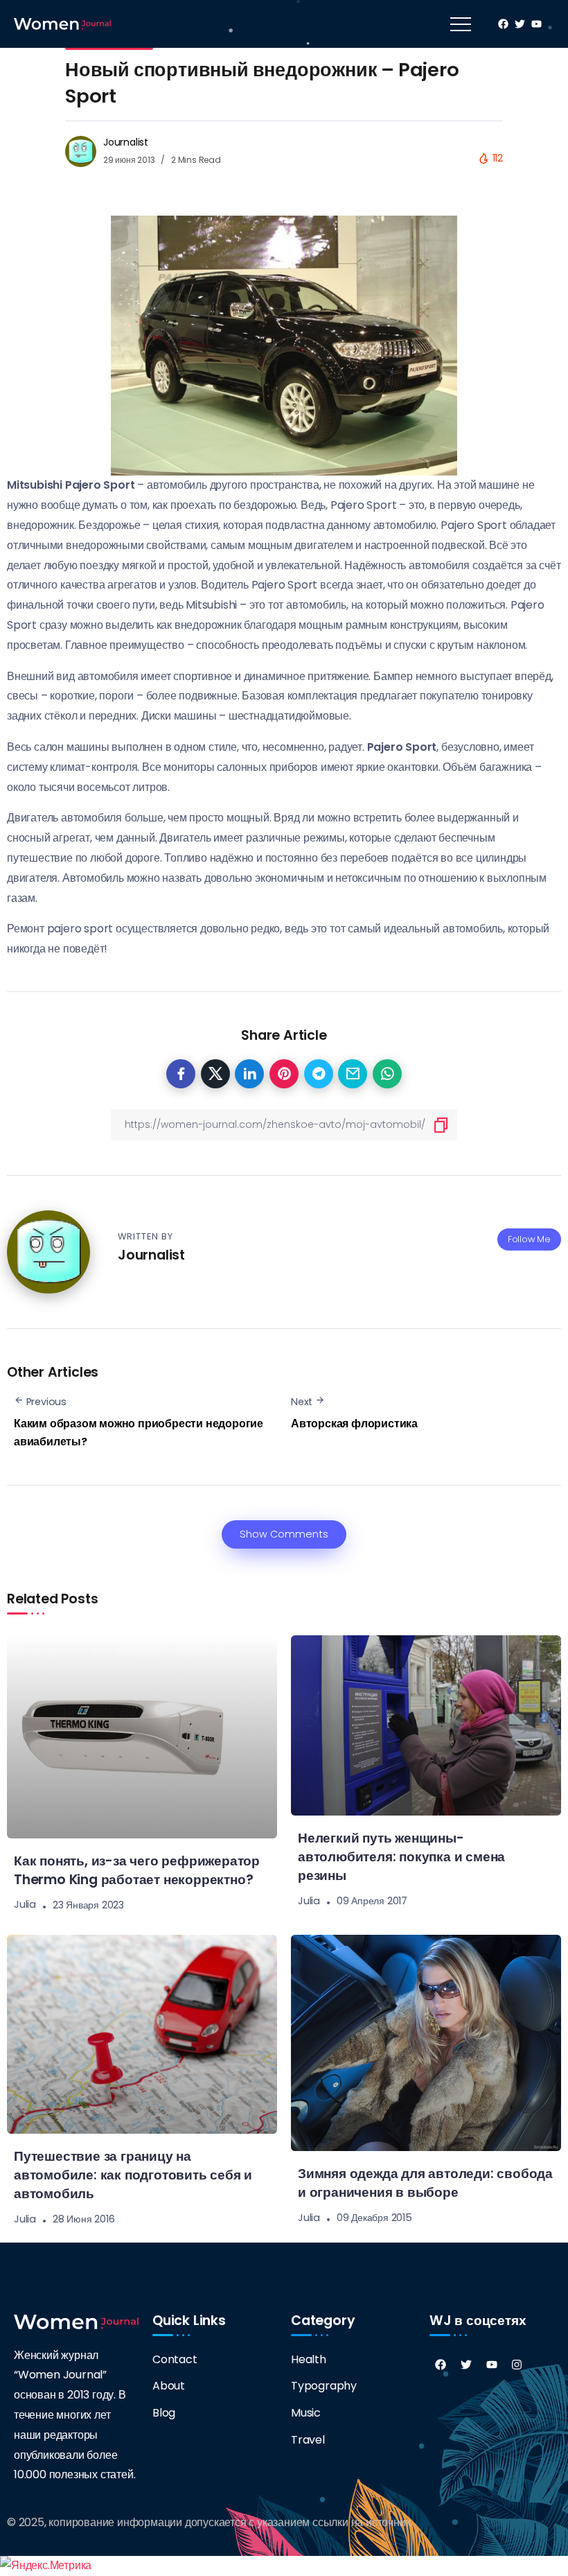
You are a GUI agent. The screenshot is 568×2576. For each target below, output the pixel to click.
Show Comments (284, 1534)
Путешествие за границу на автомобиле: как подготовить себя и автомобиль (133, 2175)
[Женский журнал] (62, 23)
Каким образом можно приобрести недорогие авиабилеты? (139, 1433)
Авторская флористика (354, 1424)
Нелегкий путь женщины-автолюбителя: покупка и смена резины (401, 1857)
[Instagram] (517, 2365)
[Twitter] (466, 2365)
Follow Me (529, 1239)
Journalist (126, 142)
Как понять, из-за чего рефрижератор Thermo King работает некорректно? (137, 1870)
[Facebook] (441, 2365)
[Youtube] (492, 2365)
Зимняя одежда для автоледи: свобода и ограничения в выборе (425, 2183)
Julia (25, 1905)
